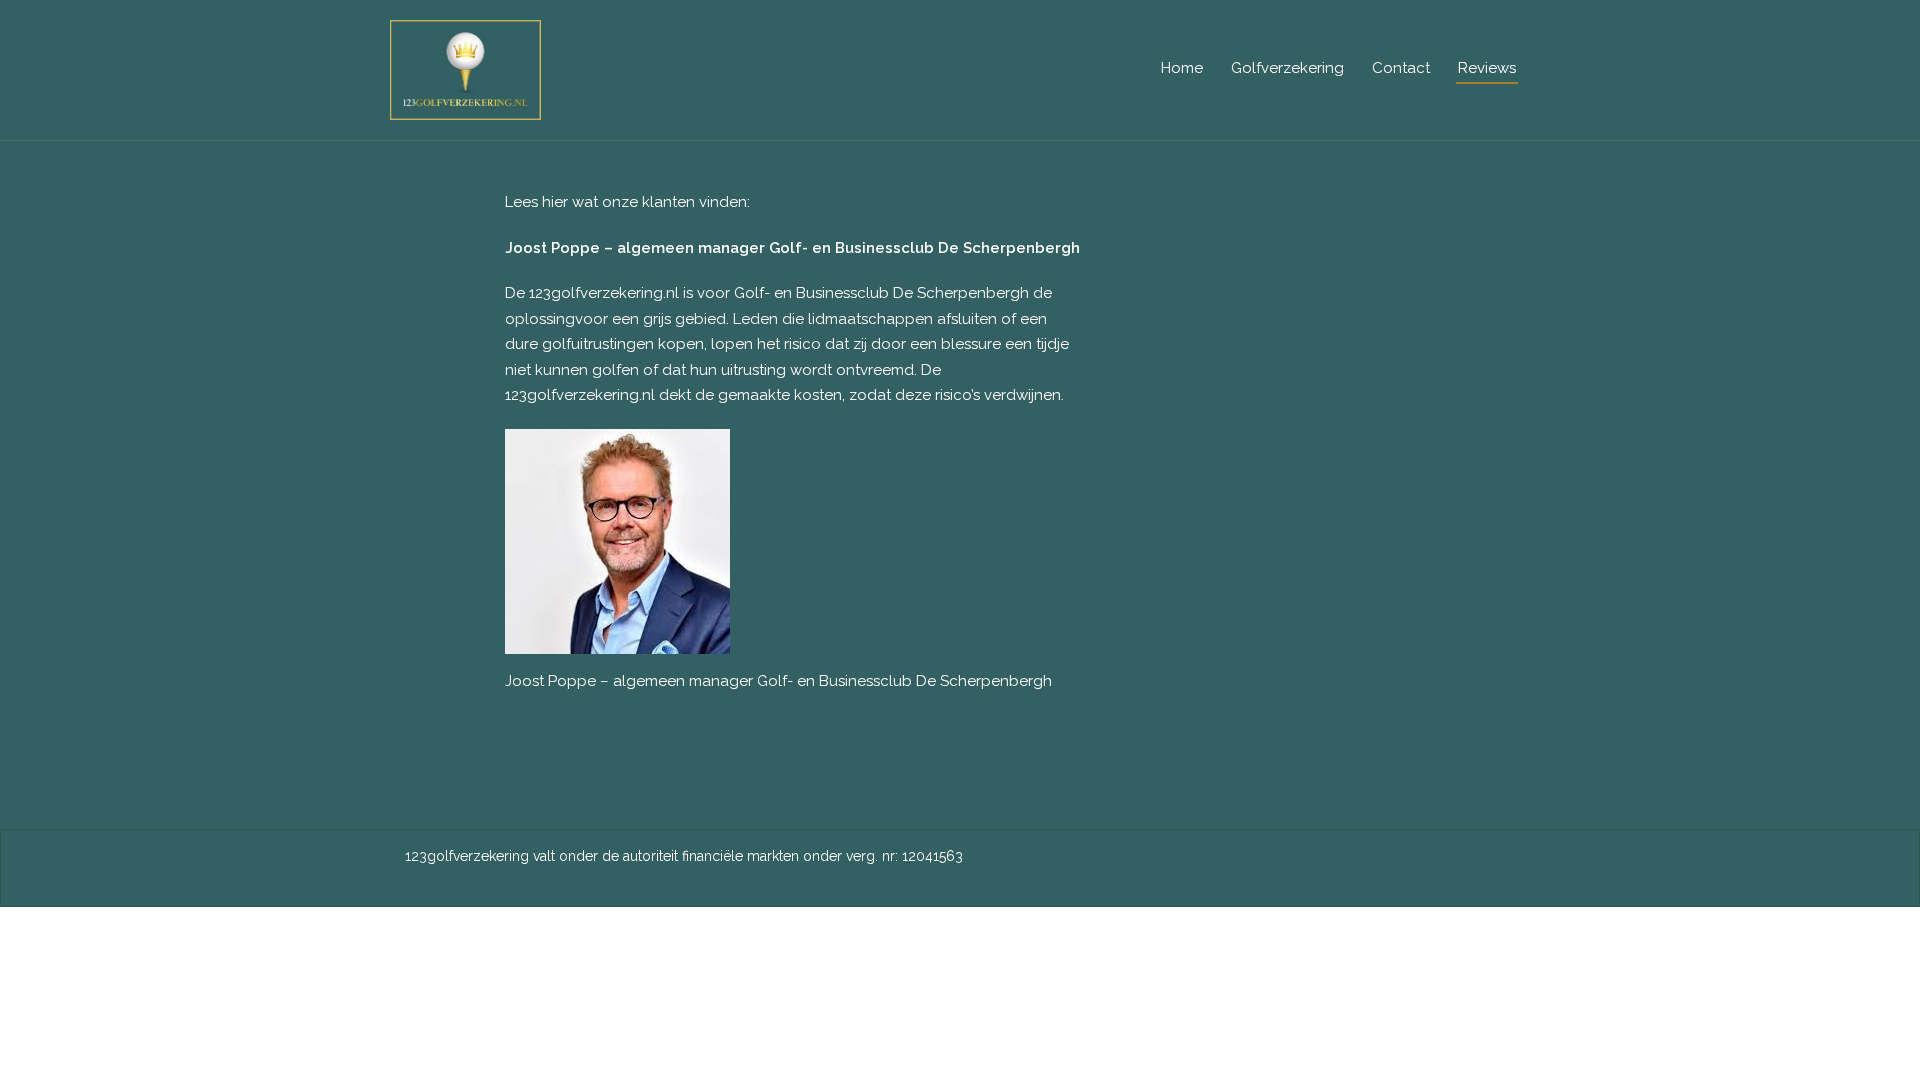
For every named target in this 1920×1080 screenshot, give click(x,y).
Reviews (1487, 68)
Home (1182, 68)
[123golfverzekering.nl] (465, 69)
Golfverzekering (1287, 68)
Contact (1401, 68)
